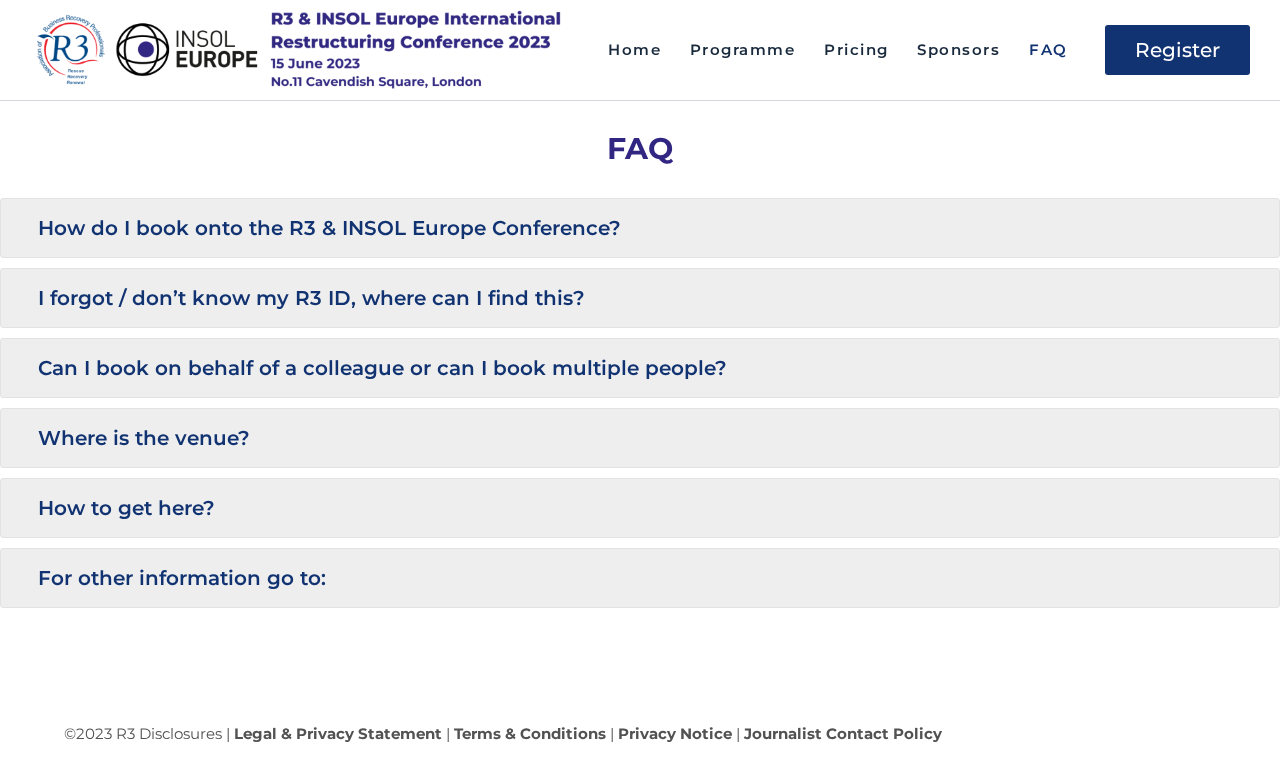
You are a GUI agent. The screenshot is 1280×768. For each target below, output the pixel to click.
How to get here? (126, 508)
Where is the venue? (144, 438)
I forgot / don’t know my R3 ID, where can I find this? (311, 298)
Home (634, 49)
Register (1177, 50)
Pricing (856, 49)
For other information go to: (182, 578)
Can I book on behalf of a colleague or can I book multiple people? (382, 368)
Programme (743, 49)
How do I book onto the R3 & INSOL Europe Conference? (329, 228)
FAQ (1048, 49)
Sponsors (958, 49)
